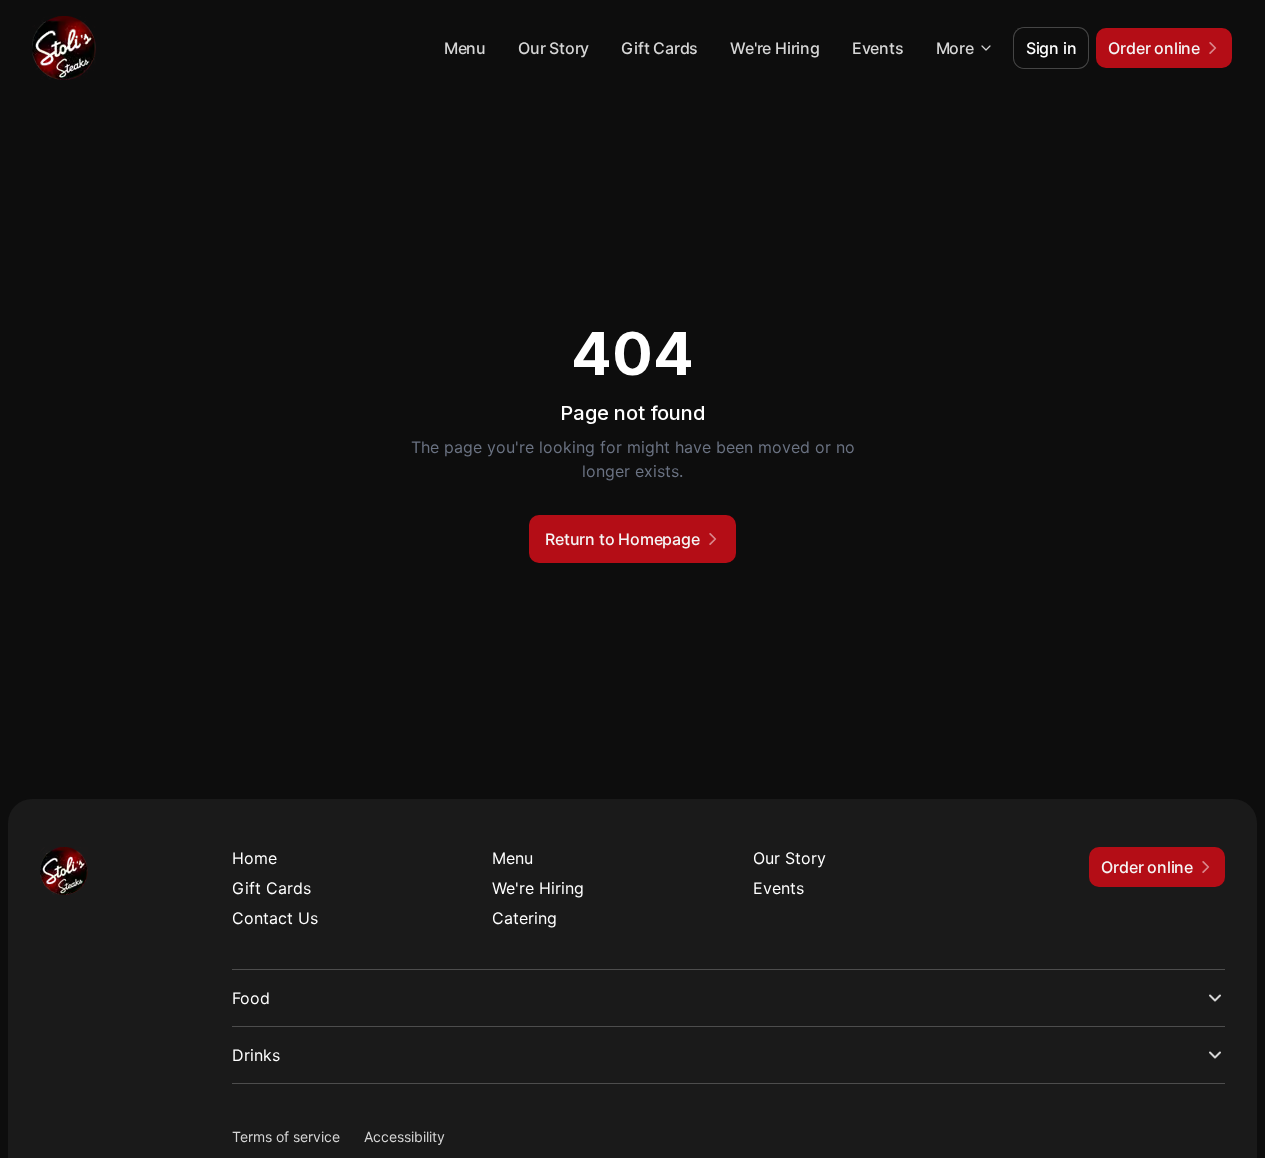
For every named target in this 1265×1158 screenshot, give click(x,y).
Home (254, 858)
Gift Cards (659, 48)
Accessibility (404, 1136)
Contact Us (275, 918)
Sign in (1051, 48)
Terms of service (286, 1136)
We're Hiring (775, 48)
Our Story (553, 48)
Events (878, 48)
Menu (465, 48)
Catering (524, 918)
